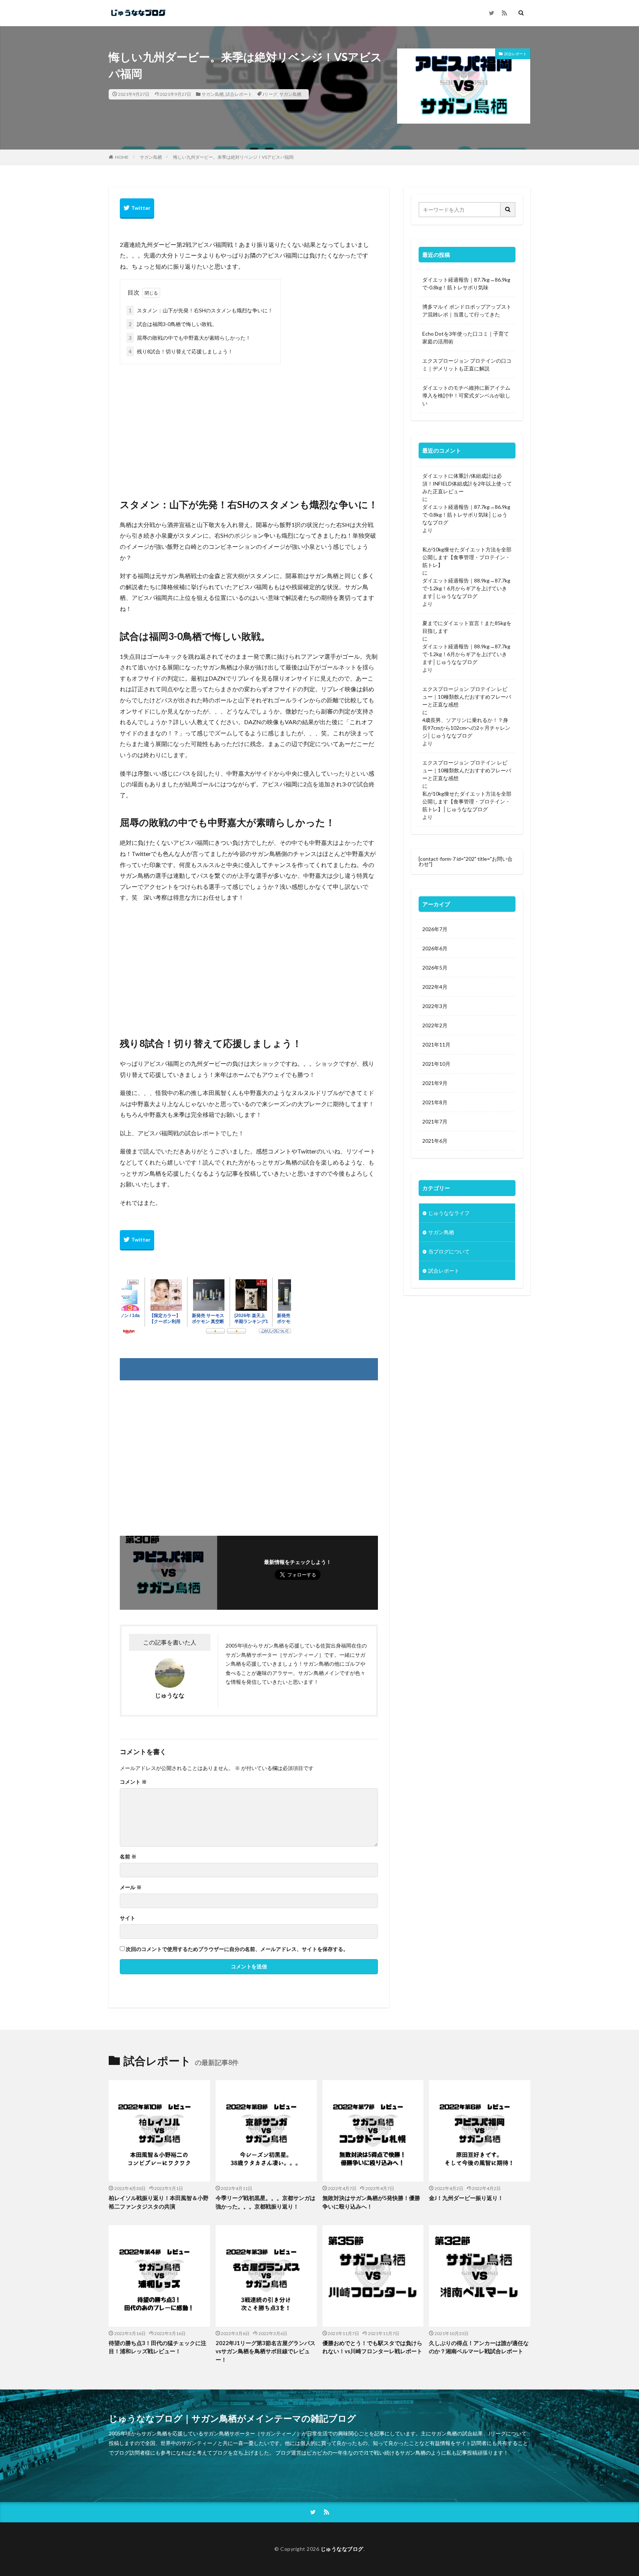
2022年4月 (435, 987)
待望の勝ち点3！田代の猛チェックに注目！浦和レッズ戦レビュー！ (158, 2347)
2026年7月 (435, 929)
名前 (128, 1857)
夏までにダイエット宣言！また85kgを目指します (467, 627)
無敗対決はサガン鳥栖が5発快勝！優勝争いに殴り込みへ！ (371, 2202)
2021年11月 (436, 1044)
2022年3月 (435, 1006)
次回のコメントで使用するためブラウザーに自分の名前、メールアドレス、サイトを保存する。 (237, 1949)
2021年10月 (436, 1064)
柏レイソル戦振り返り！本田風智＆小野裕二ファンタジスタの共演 (159, 2202)
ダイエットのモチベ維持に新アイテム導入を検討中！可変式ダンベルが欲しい (466, 395)
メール (131, 1887)
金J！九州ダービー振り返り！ (466, 2198)
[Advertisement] (249, 423)
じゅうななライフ (449, 1213)
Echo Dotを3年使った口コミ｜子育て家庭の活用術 (466, 337)
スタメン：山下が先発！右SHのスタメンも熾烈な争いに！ (201, 310)
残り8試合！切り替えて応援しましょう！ (181, 351)
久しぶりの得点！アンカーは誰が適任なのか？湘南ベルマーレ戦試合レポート (479, 2347)
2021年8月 (435, 1102)
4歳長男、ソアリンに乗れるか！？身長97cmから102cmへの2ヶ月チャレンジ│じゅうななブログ (466, 728)
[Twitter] (137, 209)
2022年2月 (435, 1025)
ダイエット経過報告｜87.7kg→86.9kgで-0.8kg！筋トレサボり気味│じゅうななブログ (466, 515)
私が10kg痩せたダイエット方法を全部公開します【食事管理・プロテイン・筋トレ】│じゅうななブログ (467, 801)
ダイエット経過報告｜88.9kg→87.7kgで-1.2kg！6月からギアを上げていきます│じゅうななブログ (466, 588)
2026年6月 (435, 948)
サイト (128, 1918)
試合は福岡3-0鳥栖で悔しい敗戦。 (173, 324)
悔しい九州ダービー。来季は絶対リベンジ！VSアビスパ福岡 (233, 157)
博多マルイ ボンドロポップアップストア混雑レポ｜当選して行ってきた (467, 310)
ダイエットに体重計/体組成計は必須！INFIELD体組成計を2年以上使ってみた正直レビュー (467, 483)
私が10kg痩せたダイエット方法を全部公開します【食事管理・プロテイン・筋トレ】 (467, 557)
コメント (133, 1782)
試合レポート (239, 94)
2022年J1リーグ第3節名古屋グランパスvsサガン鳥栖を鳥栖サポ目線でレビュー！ (266, 2351)
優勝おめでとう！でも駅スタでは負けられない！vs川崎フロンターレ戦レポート (372, 2347)
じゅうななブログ (342, 2549)
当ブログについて (449, 1251)
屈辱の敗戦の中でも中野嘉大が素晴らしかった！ (190, 338)
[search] (508, 210)
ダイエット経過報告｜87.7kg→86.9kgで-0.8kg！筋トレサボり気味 (466, 283)
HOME (122, 157)
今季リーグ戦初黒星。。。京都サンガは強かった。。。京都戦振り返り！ (266, 2202)
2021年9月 (435, 1083)
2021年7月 (435, 1121)
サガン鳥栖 (213, 94)
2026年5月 (435, 968)
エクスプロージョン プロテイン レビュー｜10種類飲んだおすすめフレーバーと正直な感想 (467, 697)
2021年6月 (435, 1141)
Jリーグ (270, 94)
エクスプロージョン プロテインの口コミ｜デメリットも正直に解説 (467, 365)
